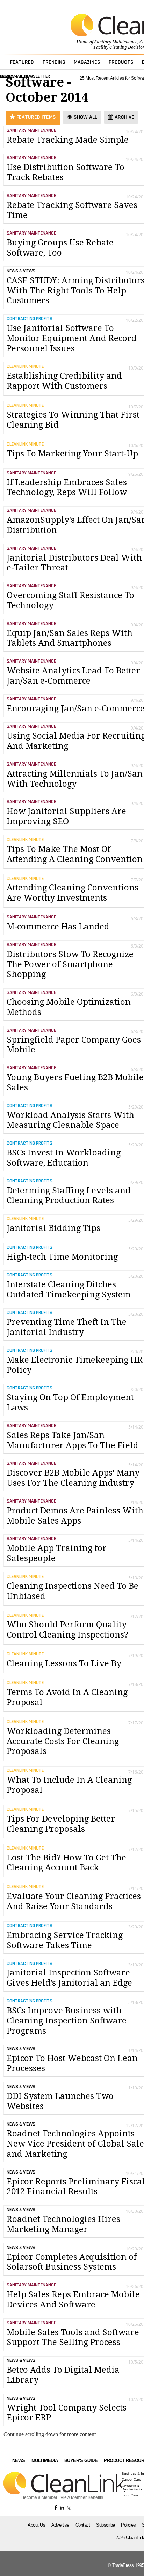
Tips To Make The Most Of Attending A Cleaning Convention (75, 854)
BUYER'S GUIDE (81, 2460)
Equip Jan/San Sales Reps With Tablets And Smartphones (70, 638)
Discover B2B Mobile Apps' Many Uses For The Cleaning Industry (73, 1478)
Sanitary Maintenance (116, 42)
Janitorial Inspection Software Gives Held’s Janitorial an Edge (69, 1978)
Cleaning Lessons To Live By (64, 1663)
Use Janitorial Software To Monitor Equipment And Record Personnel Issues (72, 338)
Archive (124, 117)
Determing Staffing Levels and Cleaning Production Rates (69, 1196)
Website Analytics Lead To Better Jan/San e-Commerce (73, 676)
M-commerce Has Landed (58, 927)
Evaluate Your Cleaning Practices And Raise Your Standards (74, 1901)
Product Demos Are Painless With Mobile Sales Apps (75, 1516)
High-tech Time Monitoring (62, 1257)
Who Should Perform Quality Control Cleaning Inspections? (67, 1630)
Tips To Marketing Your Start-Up (72, 454)
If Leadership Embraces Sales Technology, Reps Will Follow (67, 487)
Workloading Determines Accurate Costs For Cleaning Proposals (63, 1741)
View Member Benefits (82, 2497)
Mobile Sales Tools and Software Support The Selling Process (73, 2337)
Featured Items (35, 117)
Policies (128, 2525)
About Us (36, 2525)
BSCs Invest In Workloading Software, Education (64, 1158)
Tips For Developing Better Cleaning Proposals (61, 1824)
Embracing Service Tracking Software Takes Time (65, 1940)
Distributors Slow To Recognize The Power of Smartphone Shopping (70, 964)
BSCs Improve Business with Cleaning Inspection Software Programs (67, 2021)
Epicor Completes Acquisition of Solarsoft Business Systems (72, 2262)
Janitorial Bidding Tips (53, 1228)
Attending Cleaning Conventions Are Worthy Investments (73, 893)
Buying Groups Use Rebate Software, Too (60, 248)
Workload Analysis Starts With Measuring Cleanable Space (70, 1120)
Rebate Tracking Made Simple (68, 140)
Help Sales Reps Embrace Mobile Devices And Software (73, 2300)
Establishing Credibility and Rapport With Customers (64, 381)
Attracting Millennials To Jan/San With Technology (75, 779)
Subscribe (106, 2525)
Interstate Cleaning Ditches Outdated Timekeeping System (69, 1290)
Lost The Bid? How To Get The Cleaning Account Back (66, 1863)
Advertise (60, 2525)
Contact (83, 2525)
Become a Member (39, 2497)
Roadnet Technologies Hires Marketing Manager (63, 2224)
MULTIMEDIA (45, 2460)
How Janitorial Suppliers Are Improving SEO (66, 816)
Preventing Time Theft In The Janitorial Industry (67, 1327)
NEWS (19, 2460)
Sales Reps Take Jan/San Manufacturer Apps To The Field (73, 1440)
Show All (85, 117)
